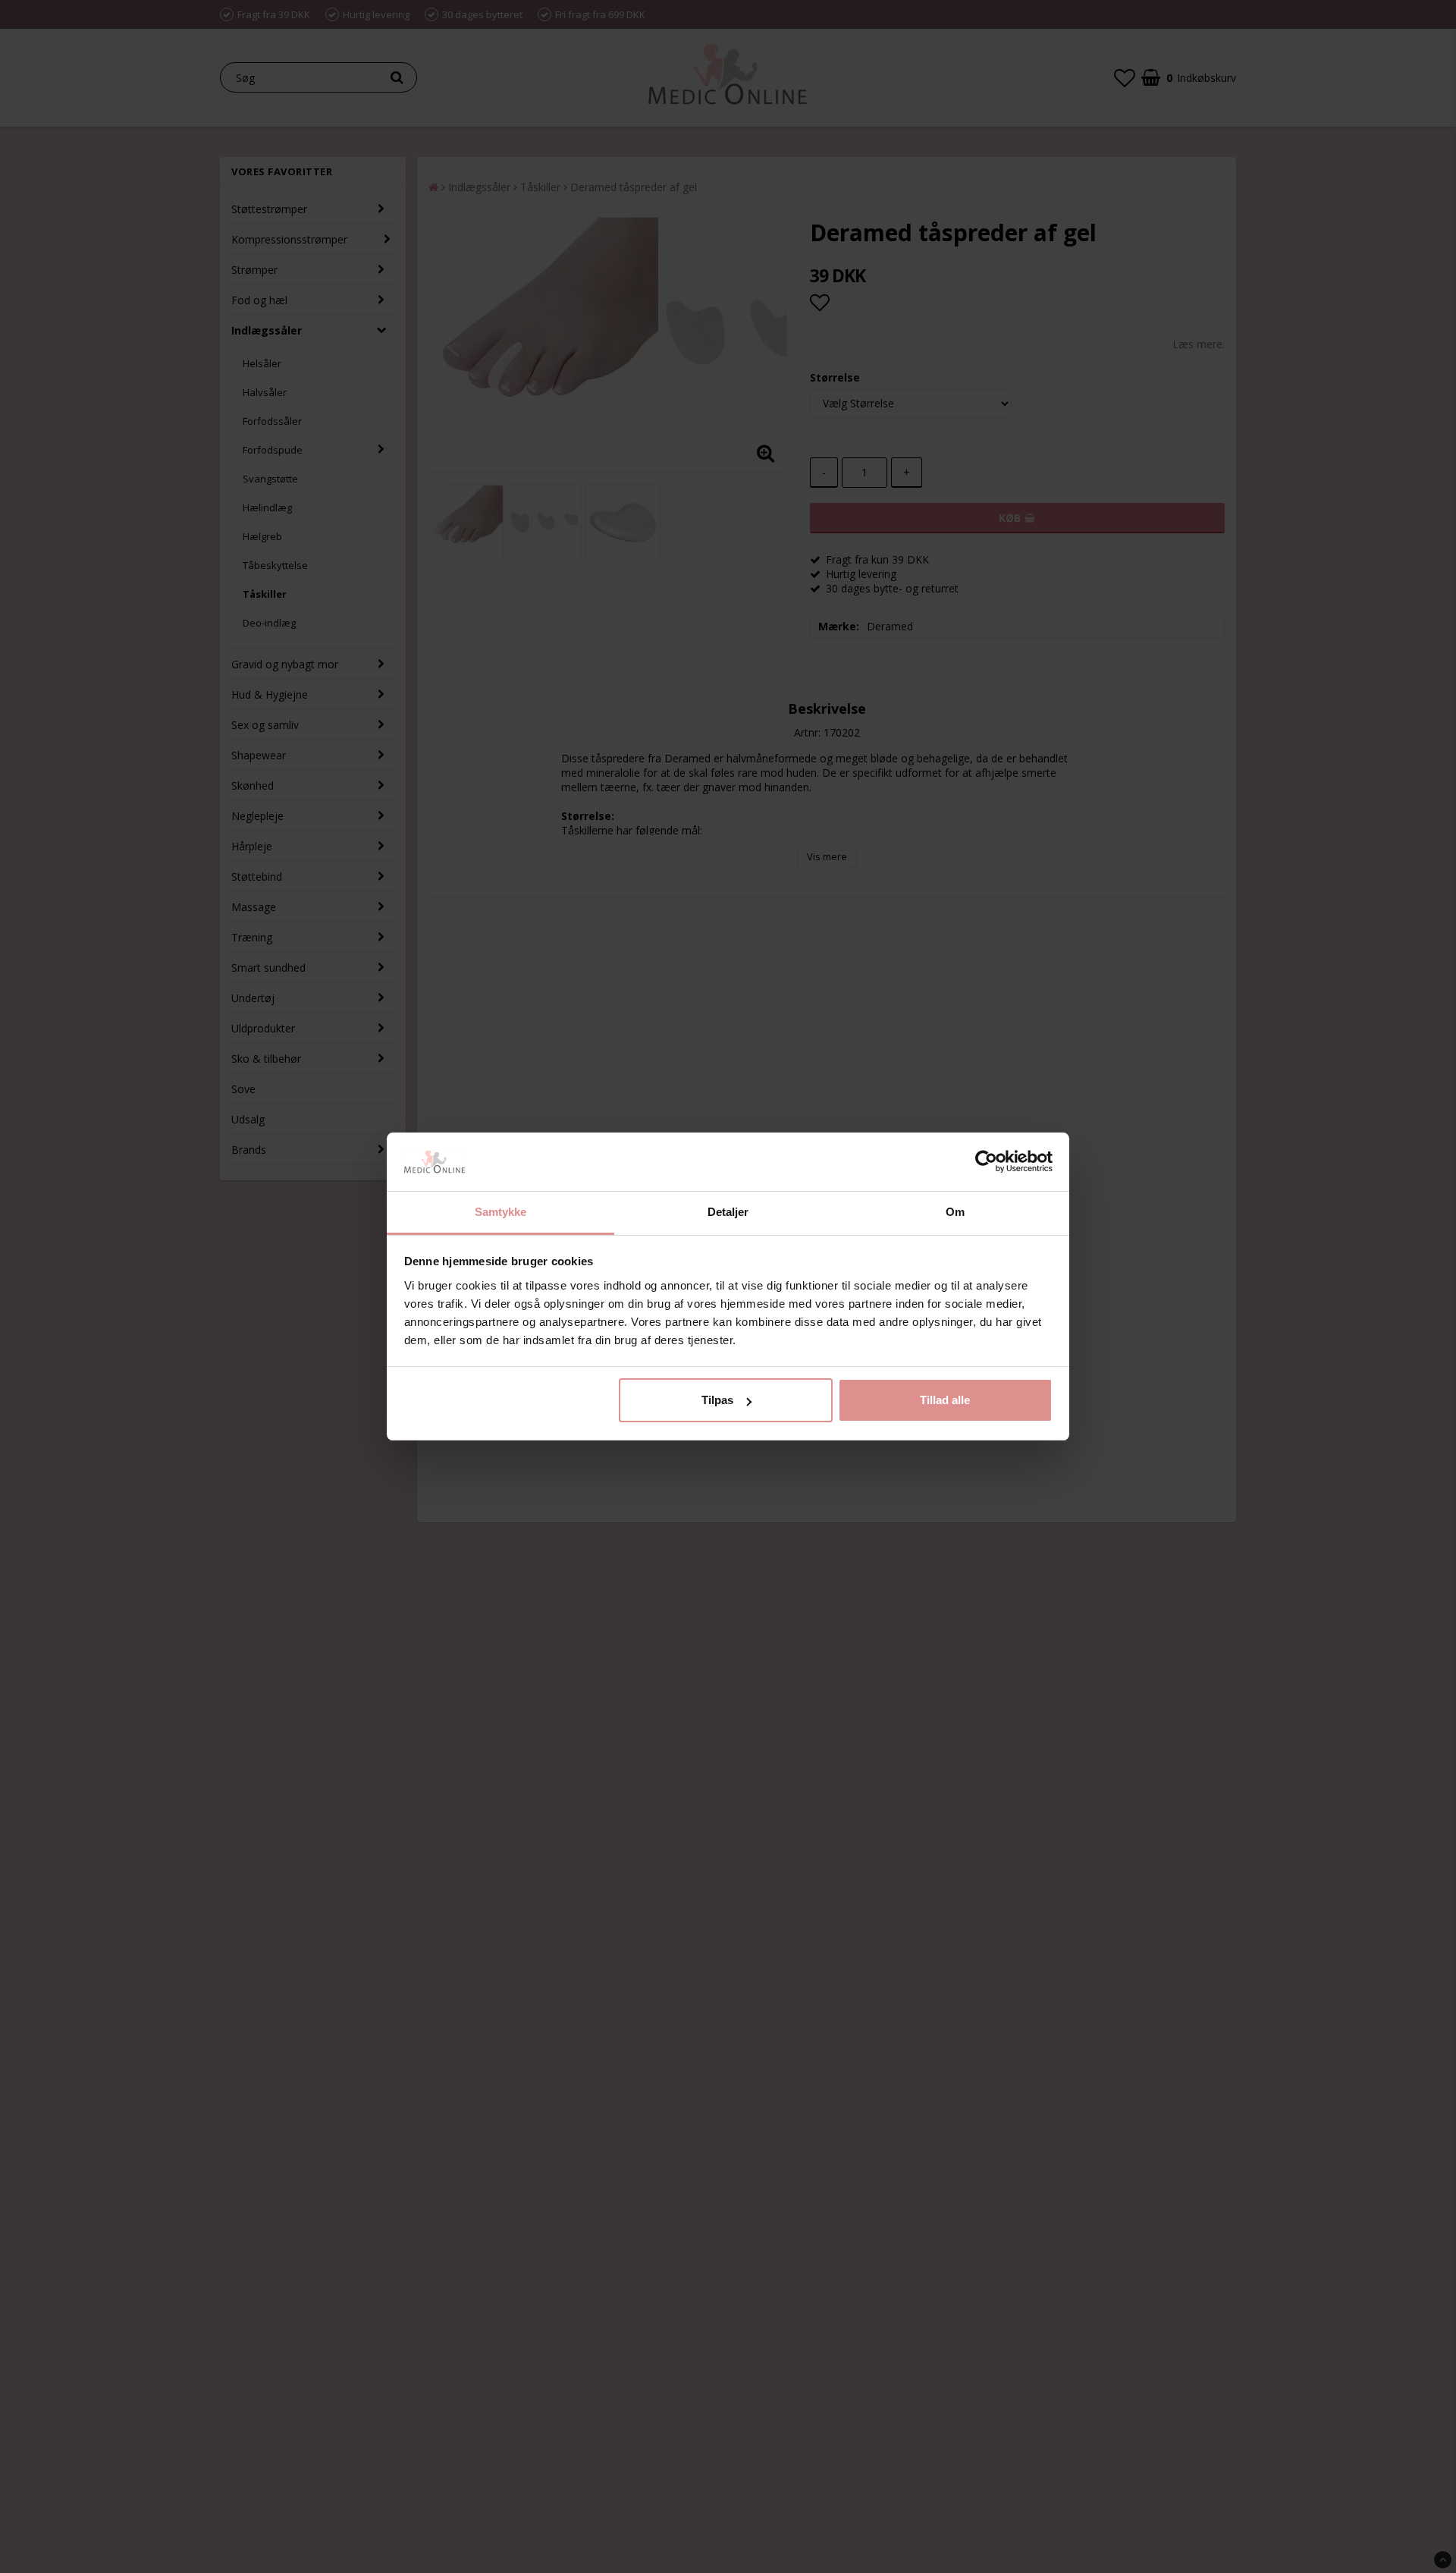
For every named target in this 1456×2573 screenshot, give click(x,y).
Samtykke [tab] (501, 1212)
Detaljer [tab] (728, 1212)
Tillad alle (945, 1400)
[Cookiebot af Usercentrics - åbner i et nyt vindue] (986, 1162)
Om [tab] (955, 1212)
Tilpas (717, 1400)
